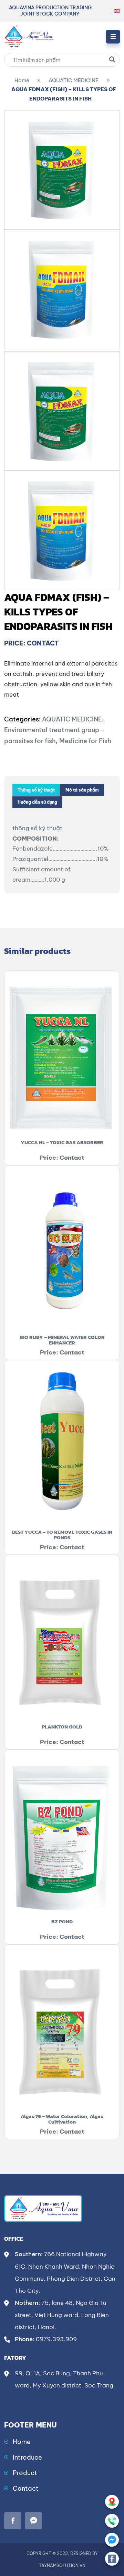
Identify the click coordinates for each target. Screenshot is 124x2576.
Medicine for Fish (85, 741)
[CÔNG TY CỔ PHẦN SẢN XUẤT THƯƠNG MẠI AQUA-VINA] (29, 36)
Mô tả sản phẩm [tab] (82, 790)
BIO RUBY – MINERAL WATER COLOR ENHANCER (62, 1340)
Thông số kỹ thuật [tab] (36, 790)
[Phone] (112, 2521)
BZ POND (62, 1921)
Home (22, 80)
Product (25, 2473)
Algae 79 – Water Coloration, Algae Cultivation (62, 2119)
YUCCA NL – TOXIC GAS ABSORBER (62, 1142)
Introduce (27, 2457)
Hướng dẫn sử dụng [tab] (37, 802)
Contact (26, 2488)
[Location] (112, 2502)
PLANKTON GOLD (62, 1727)
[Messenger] (112, 2540)
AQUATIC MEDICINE (74, 80)
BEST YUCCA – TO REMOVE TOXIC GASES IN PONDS (62, 1535)
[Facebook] (112, 2559)
